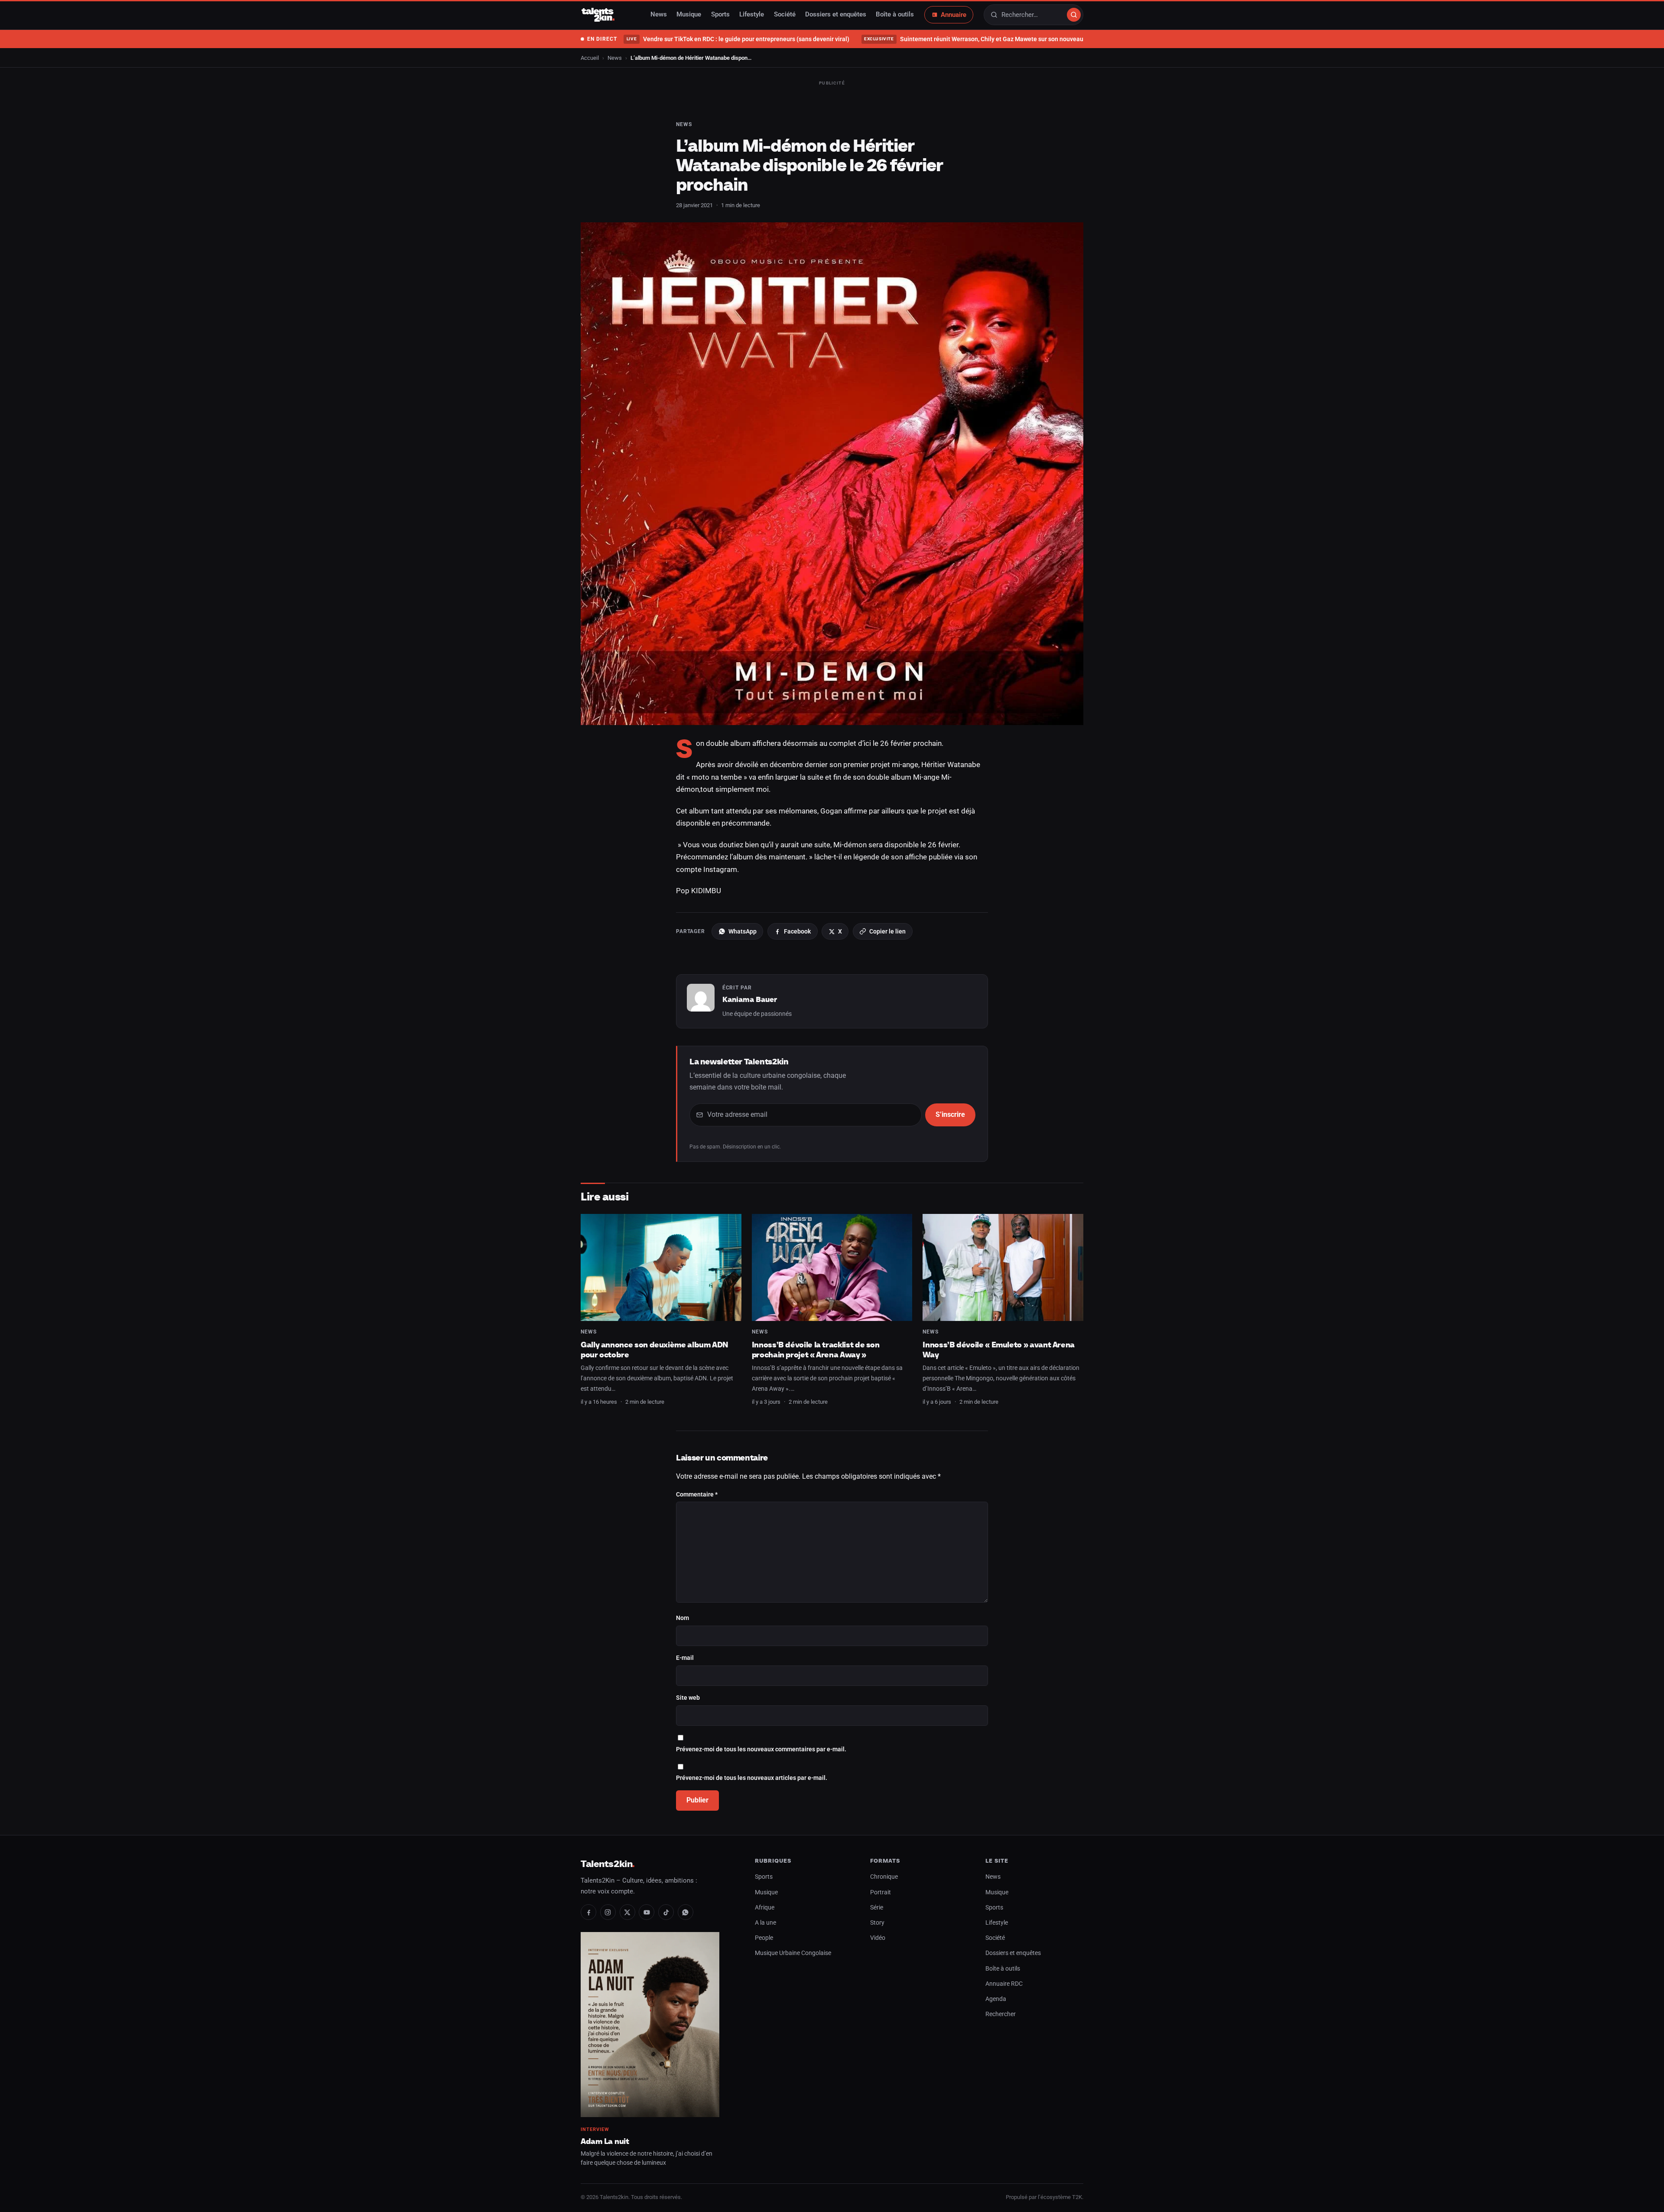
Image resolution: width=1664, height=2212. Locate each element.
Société (785, 15)
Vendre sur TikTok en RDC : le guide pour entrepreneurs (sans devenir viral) (738, 39)
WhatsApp (743, 931)
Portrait (881, 1892)
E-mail (685, 1658)
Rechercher (1001, 2014)
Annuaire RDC (1004, 1984)
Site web (688, 1698)
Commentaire (697, 1495)
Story (877, 1923)
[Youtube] (647, 1912)
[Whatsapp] (686, 1912)
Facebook (797, 931)
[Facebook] (588, 1912)
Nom (682, 1618)
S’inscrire (950, 1114)
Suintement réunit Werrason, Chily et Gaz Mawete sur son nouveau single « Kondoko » (1000, 39)
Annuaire (954, 15)
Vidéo (878, 1938)
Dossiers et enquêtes (836, 15)
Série (877, 1908)
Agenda (996, 1999)
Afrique (765, 1908)
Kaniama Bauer (750, 999)
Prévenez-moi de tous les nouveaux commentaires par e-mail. (761, 1749)
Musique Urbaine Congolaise (793, 1953)
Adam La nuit (605, 2141)
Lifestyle (752, 15)
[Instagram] (608, 1912)
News (659, 15)
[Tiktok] (666, 1912)
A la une (765, 1923)
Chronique (884, 1877)
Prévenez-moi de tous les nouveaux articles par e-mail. (752, 1778)
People (764, 1938)
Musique (689, 15)
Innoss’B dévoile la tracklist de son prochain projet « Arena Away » (816, 1350)
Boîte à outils (895, 15)
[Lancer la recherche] (1074, 15)
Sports (720, 15)
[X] (627, 1912)
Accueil (590, 58)
